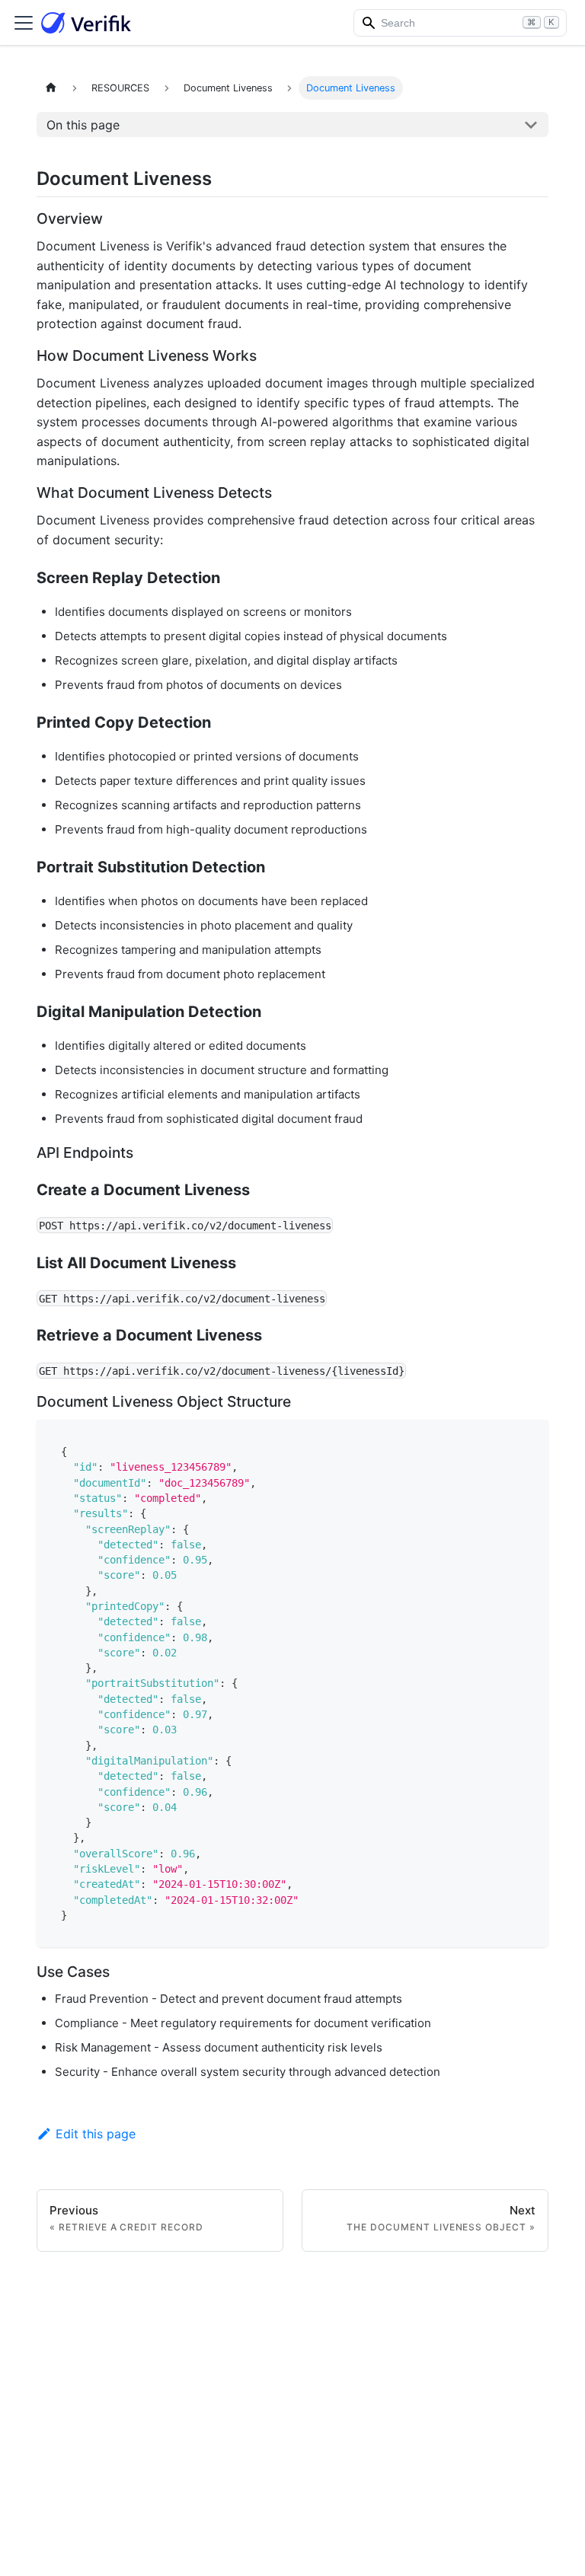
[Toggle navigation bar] (24, 23)
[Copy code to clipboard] (530, 1438)
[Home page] (51, 88)
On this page (83, 125)
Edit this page (96, 2134)
